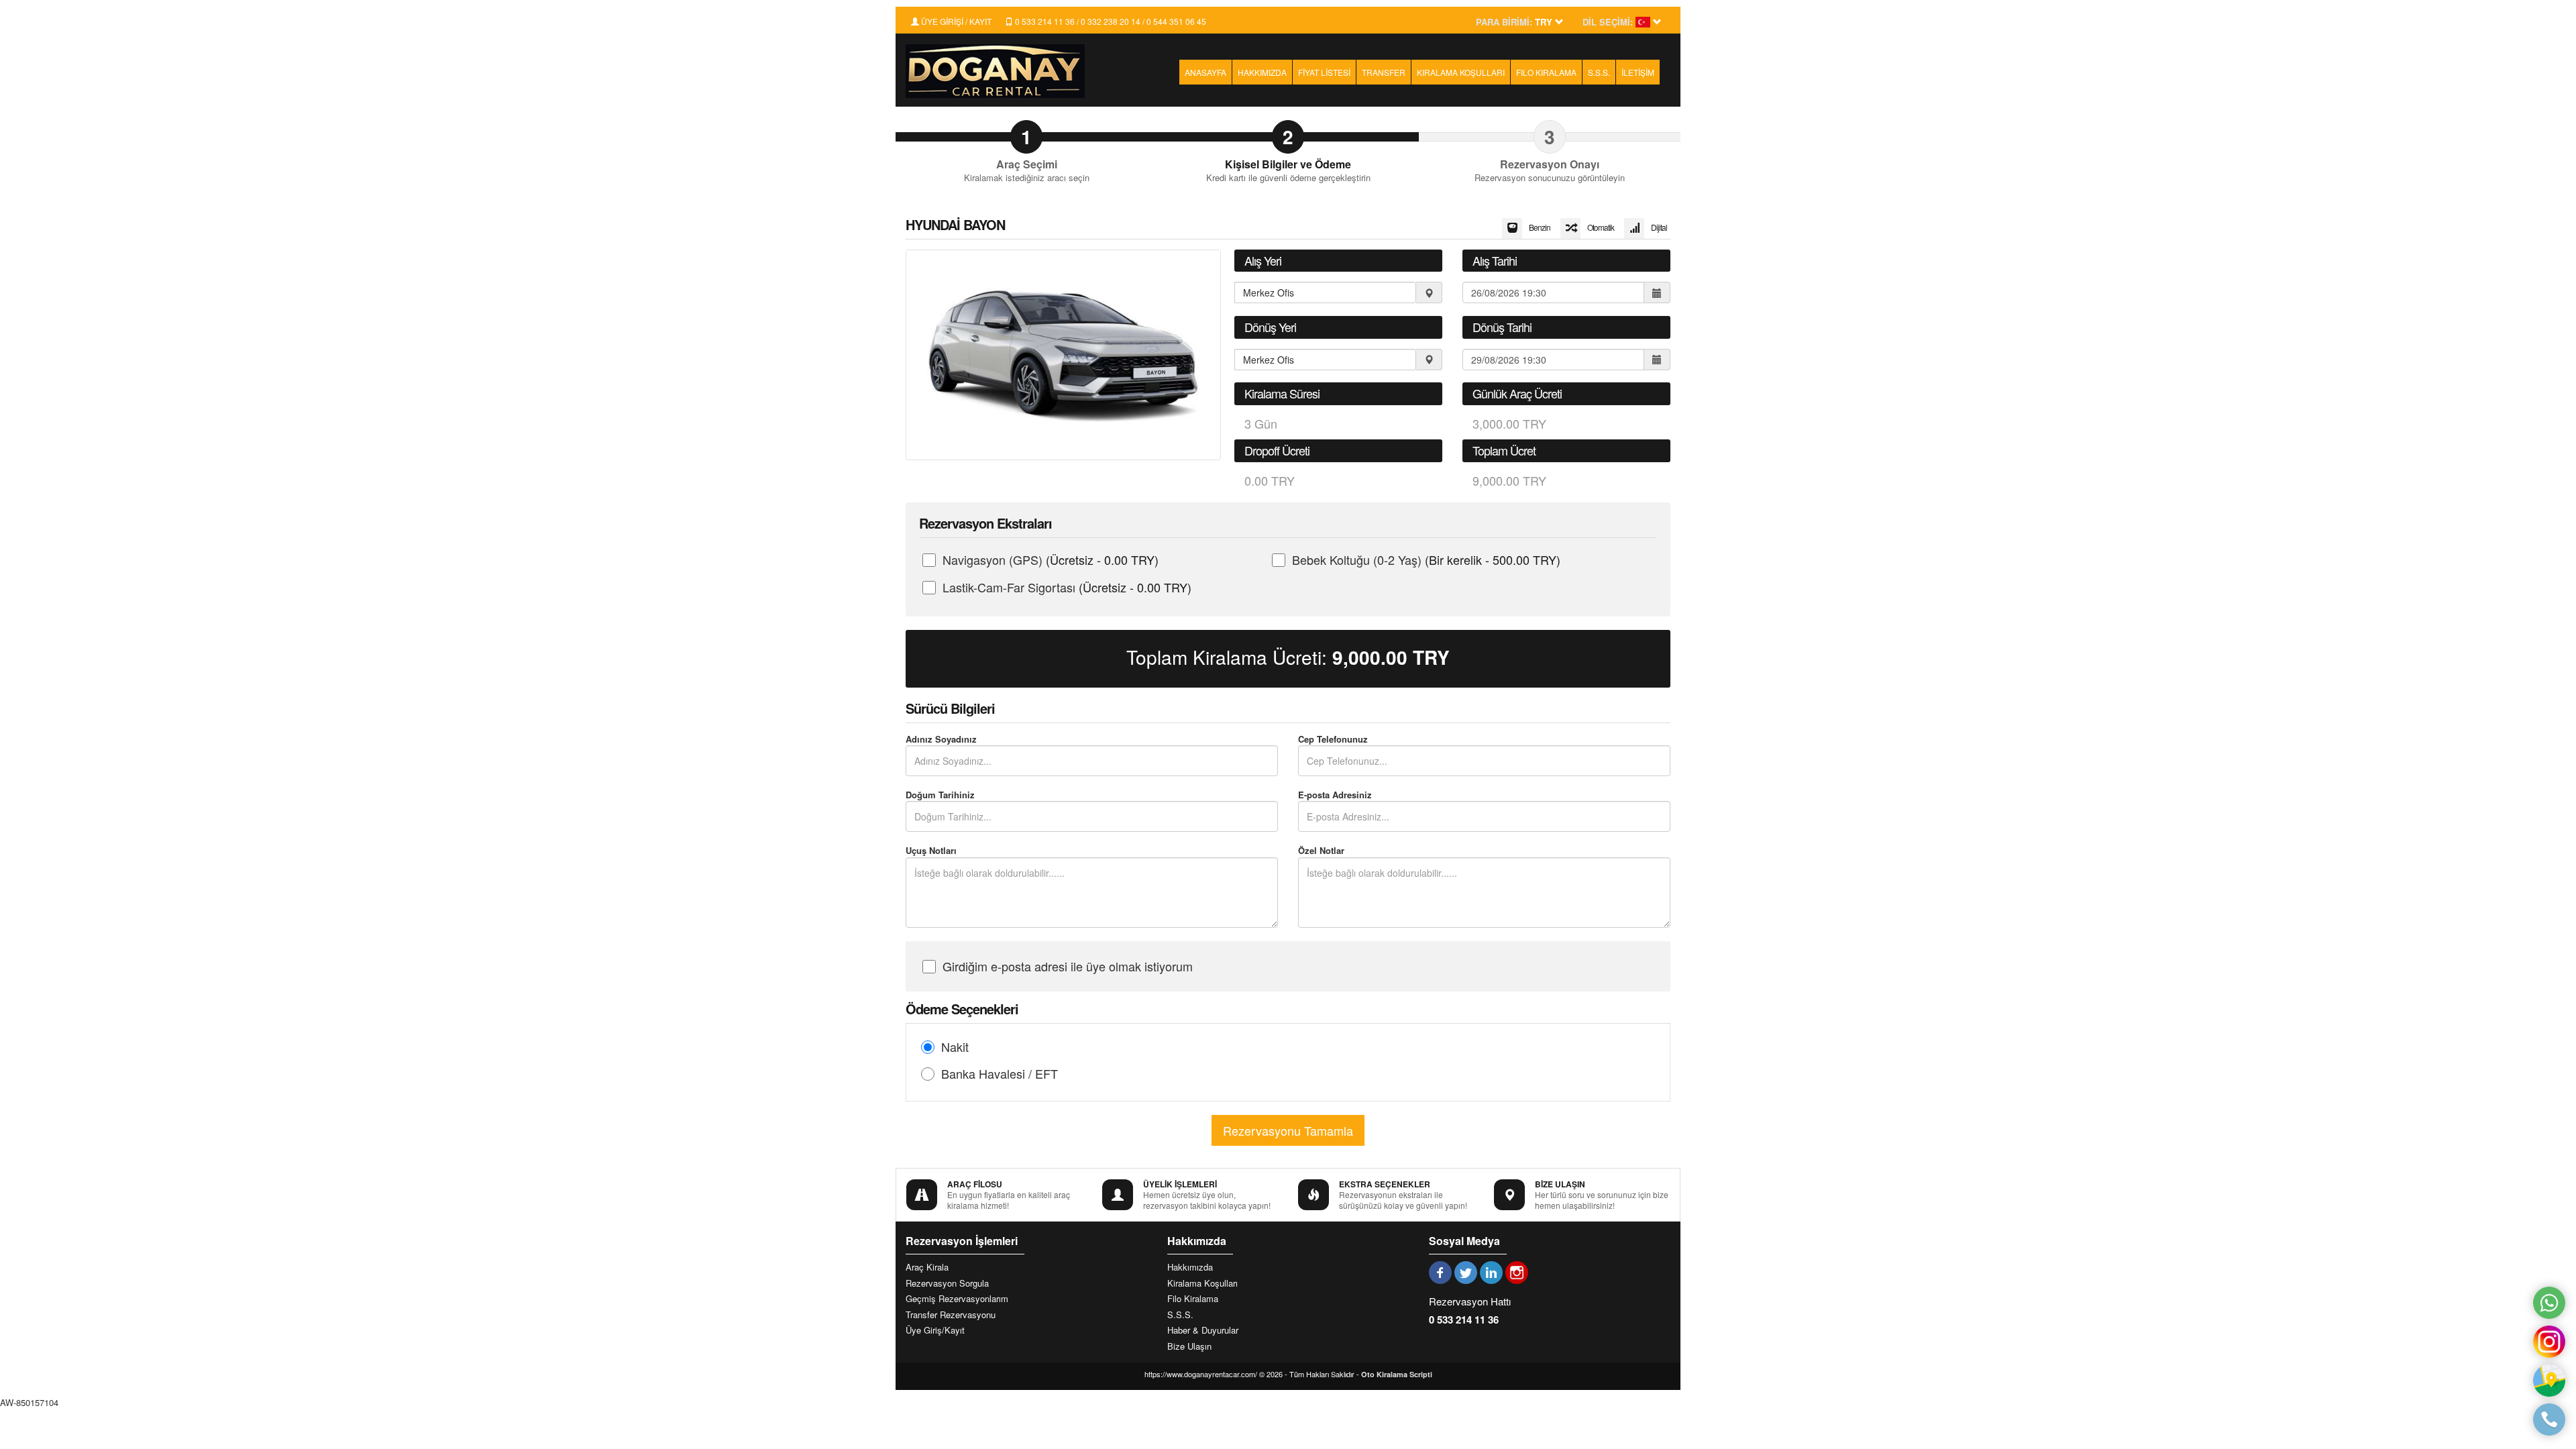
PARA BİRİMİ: (1504, 22)
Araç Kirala (927, 1267)
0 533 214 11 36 (1464, 1320)
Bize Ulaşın (1189, 1346)
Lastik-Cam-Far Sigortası (1067, 587)
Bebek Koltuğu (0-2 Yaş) (1426, 559)
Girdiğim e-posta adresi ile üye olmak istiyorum (1068, 966)
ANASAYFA (1205, 72)
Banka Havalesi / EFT (1000, 1073)
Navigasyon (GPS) (1051, 559)
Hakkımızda (1190, 1267)
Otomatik (1601, 227)
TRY (1391, 657)
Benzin (1540, 227)
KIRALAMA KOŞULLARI (1461, 72)
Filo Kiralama (1193, 1299)
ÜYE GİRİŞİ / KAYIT (955, 21)
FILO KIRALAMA (1546, 72)
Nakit (955, 1046)
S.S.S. (1599, 72)
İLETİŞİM (1638, 72)
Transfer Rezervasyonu (951, 1315)
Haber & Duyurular (1203, 1330)
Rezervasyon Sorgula (947, 1283)
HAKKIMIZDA (1262, 72)
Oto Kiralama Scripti (1397, 1374)
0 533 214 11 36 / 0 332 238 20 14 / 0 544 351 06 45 (1110, 21)
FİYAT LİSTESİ (1324, 72)
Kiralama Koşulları (1202, 1283)
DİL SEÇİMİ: (1608, 22)
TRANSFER (1384, 72)
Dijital (1659, 227)
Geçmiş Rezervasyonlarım (957, 1299)
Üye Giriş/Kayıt (935, 1330)
